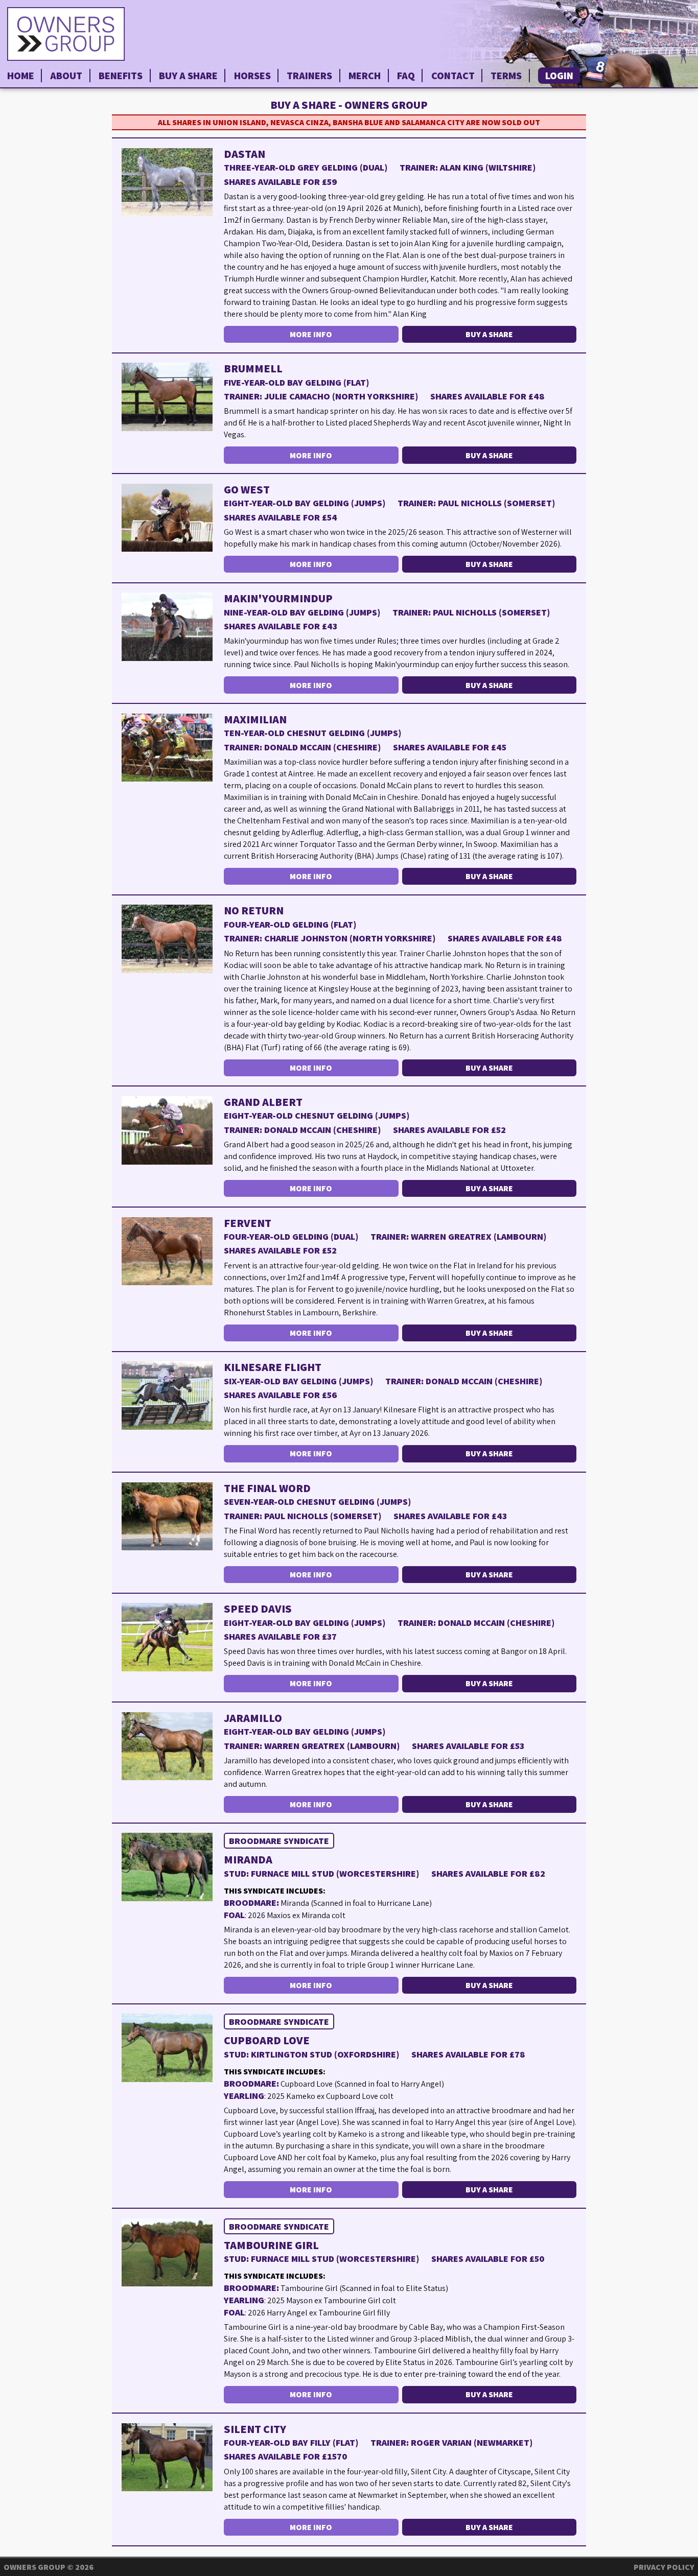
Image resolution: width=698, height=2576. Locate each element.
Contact (453, 76)
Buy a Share (188, 76)
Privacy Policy (664, 2567)
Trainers (309, 76)
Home (21, 76)
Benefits (121, 76)
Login (559, 76)
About (66, 76)
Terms (506, 76)
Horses (252, 76)
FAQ (406, 76)
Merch (365, 76)
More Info (311, 334)
